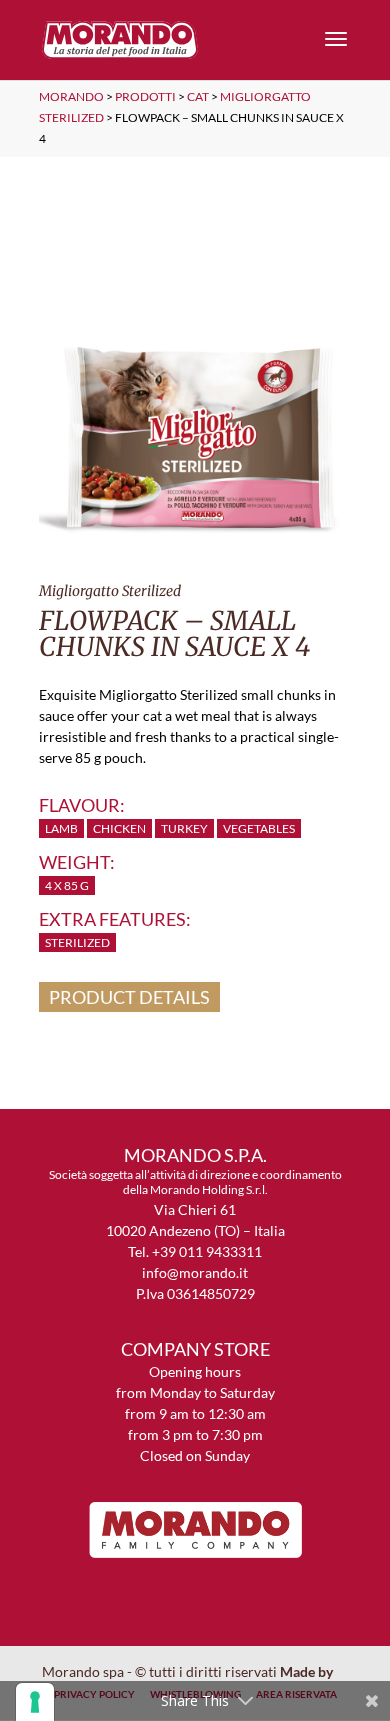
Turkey (184, 828)
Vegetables (259, 828)
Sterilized (77, 942)
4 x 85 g (67, 885)
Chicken (119, 828)
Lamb (61, 828)
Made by (308, 1671)
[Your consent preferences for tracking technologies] (35, 1702)
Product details (129, 997)
